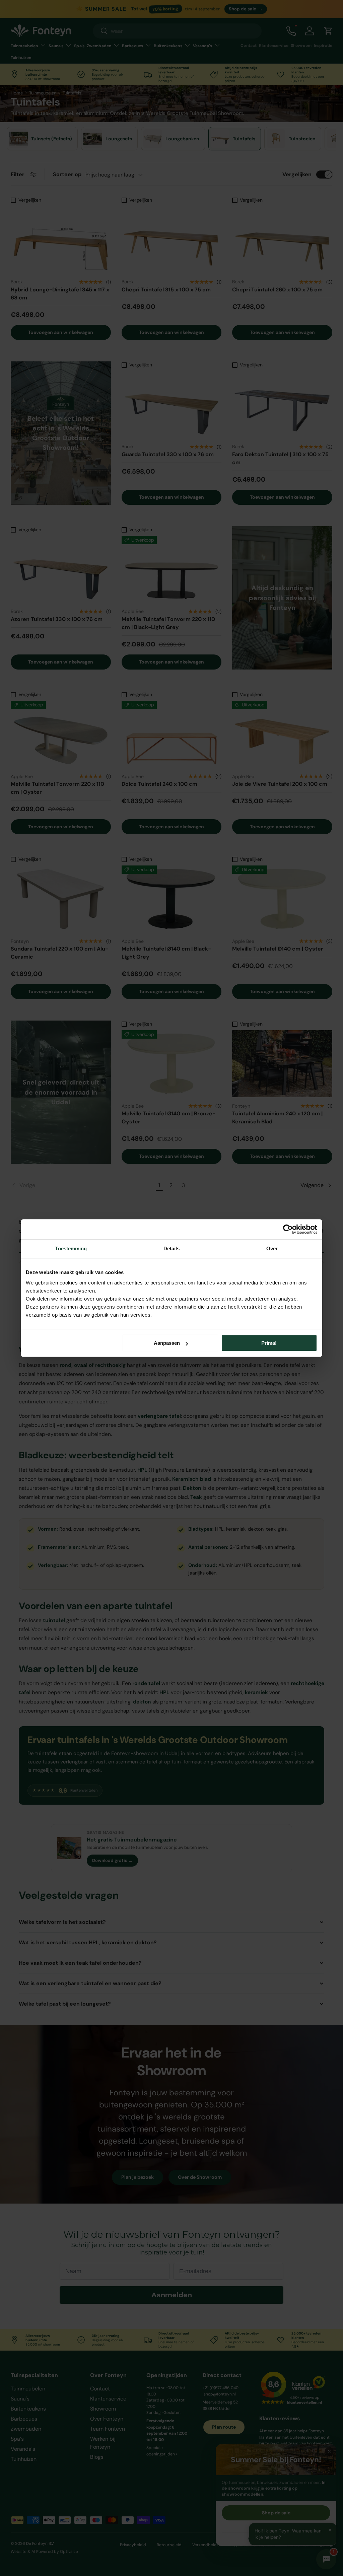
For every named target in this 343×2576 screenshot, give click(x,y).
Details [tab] (172, 1248)
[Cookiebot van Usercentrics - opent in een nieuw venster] (288, 1229)
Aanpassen (167, 1343)
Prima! (269, 1343)
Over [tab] (272, 1248)
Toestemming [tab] (71, 1248)
